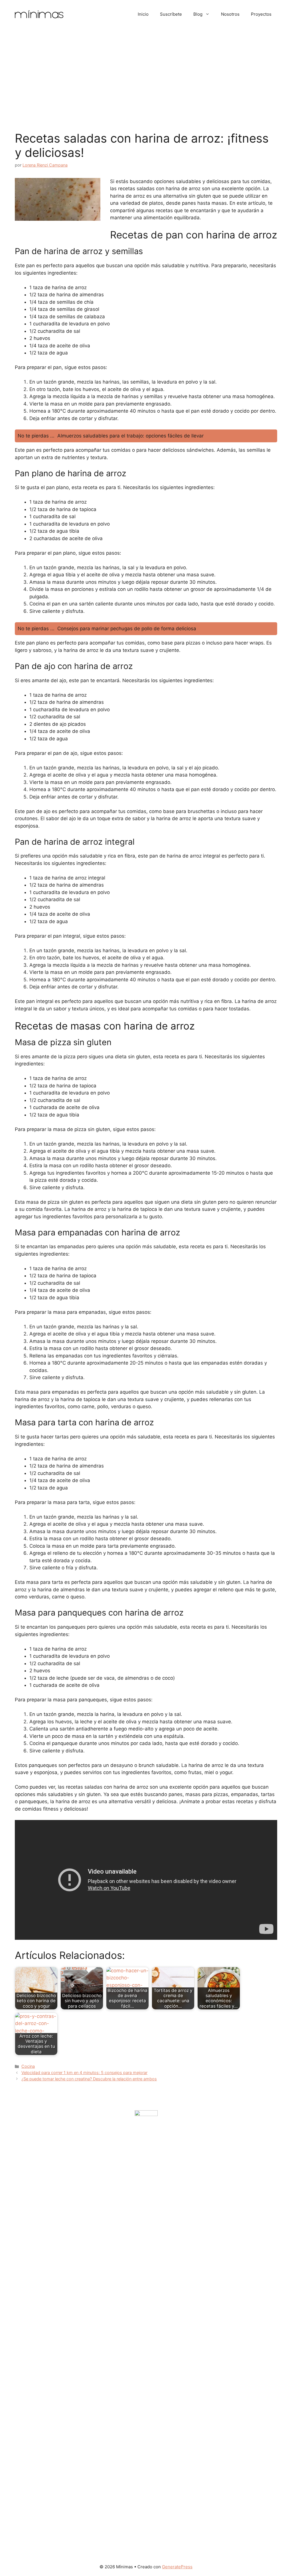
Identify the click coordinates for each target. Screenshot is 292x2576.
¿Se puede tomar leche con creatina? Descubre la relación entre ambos (89, 2079)
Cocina (28, 2066)
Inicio (143, 14)
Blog (198, 14)
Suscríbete (171, 14)
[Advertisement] (146, 71)
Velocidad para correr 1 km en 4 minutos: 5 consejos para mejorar (84, 2073)
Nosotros (230, 14)
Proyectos (261, 14)
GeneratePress (177, 2567)
